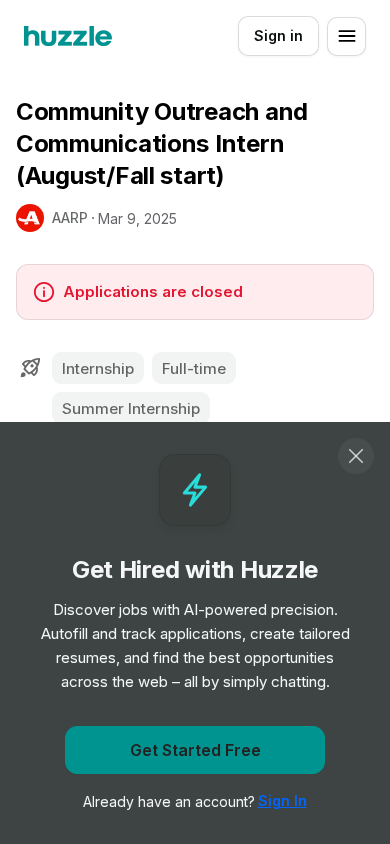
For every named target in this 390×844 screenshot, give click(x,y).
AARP (70, 217)
